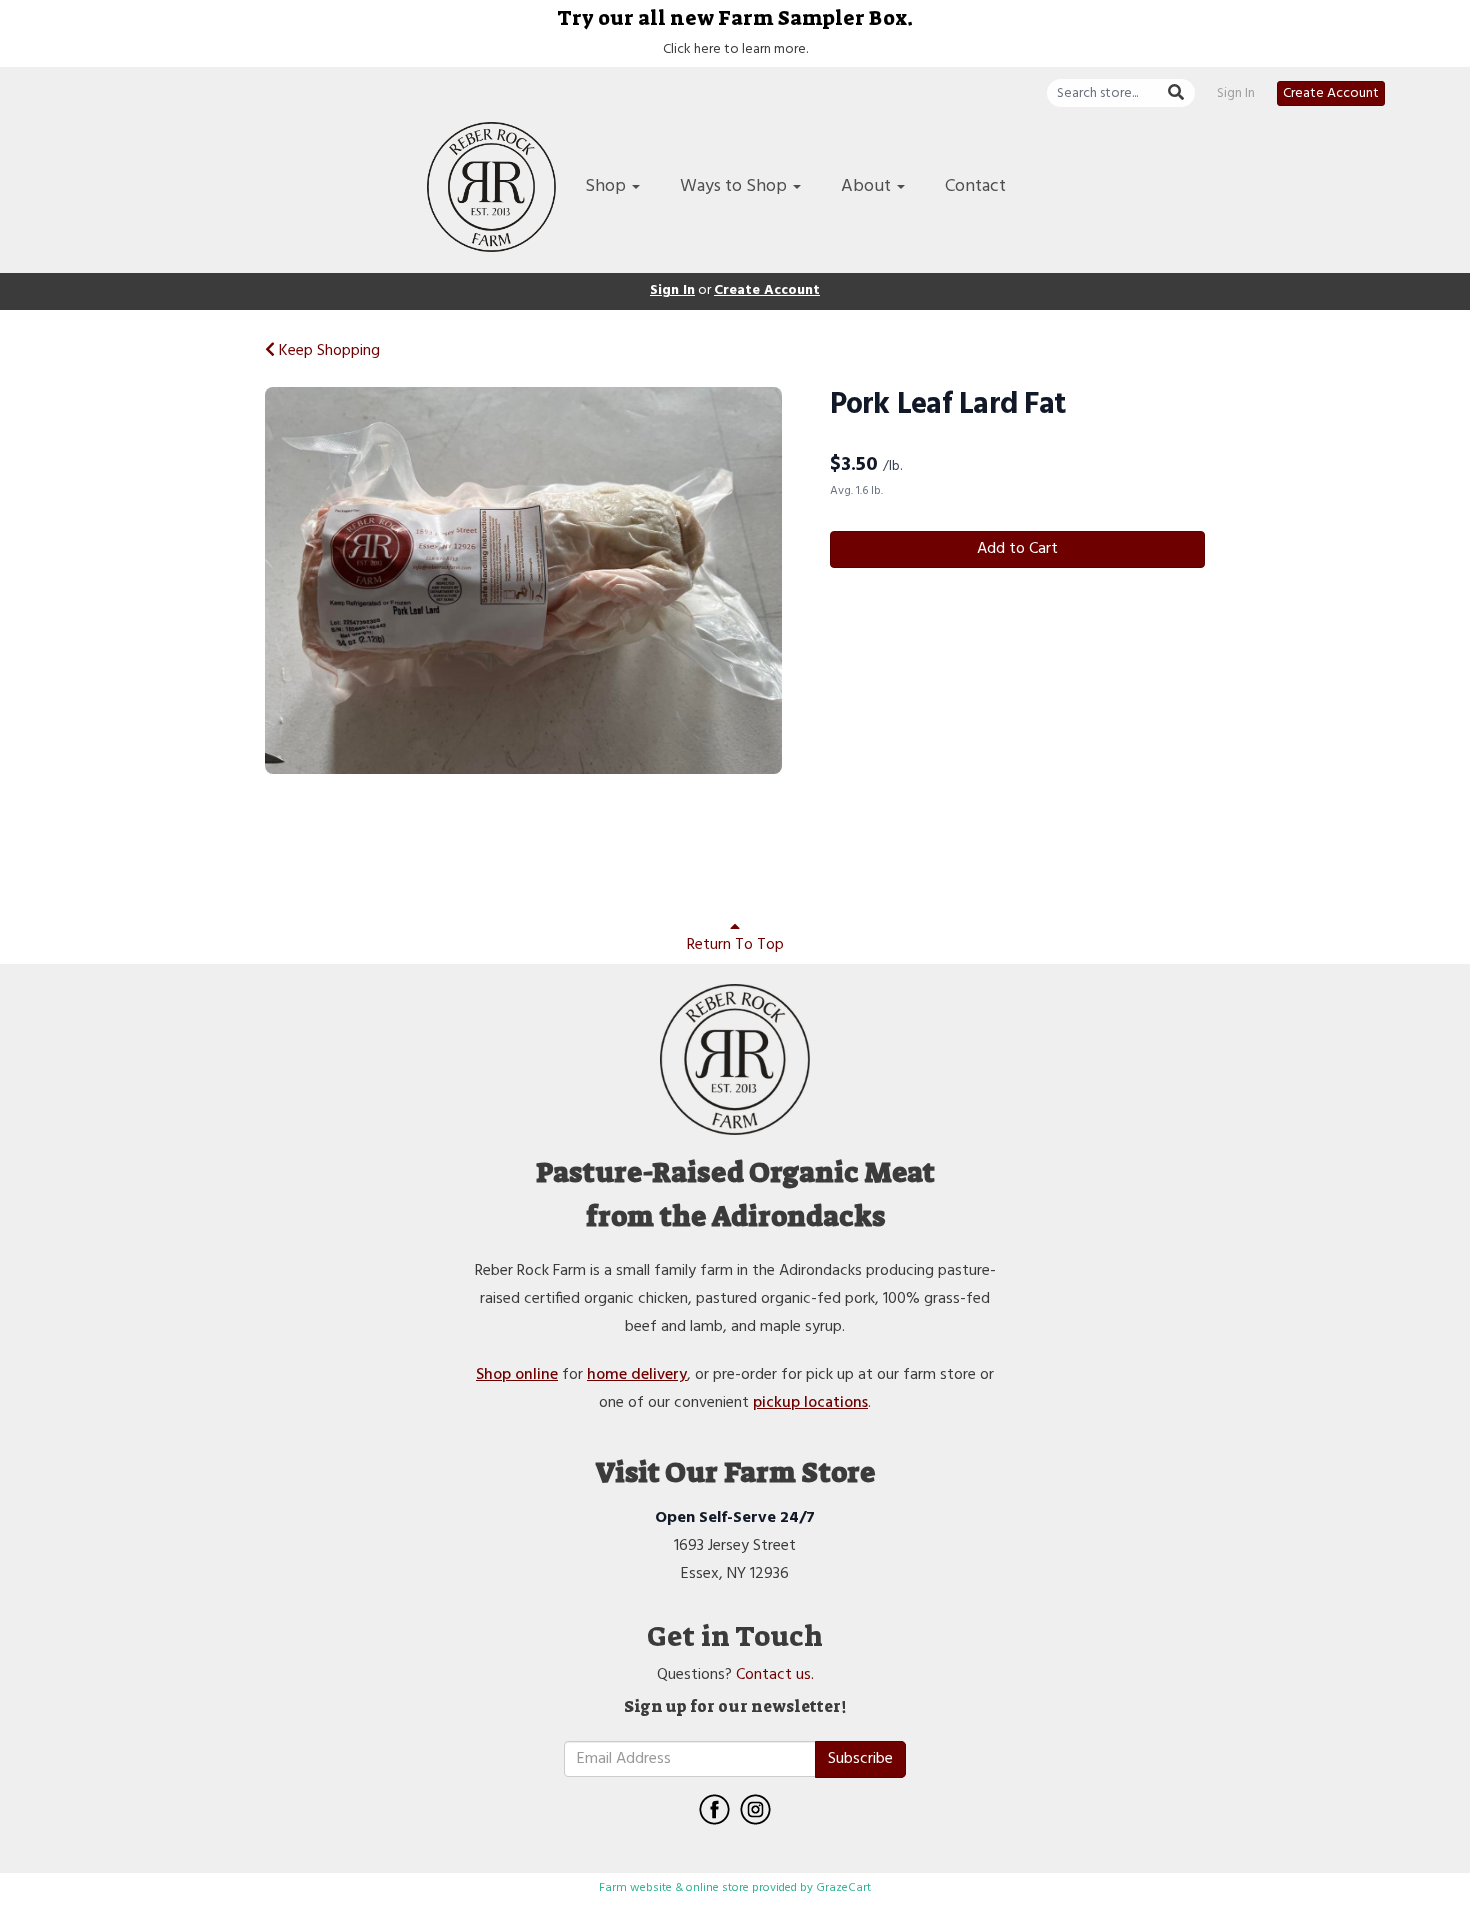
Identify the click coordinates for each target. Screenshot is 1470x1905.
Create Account (1331, 93)
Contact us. (775, 1675)
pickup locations (810, 1403)
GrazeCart (843, 1888)
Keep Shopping (327, 351)
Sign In (1236, 94)
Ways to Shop (735, 186)
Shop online (517, 1375)
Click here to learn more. (735, 49)
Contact (975, 186)
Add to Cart (1017, 549)
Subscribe (860, 1759)
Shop (607, 186)
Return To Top (735, 945)
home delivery (637, 1375)
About (868, 186)
